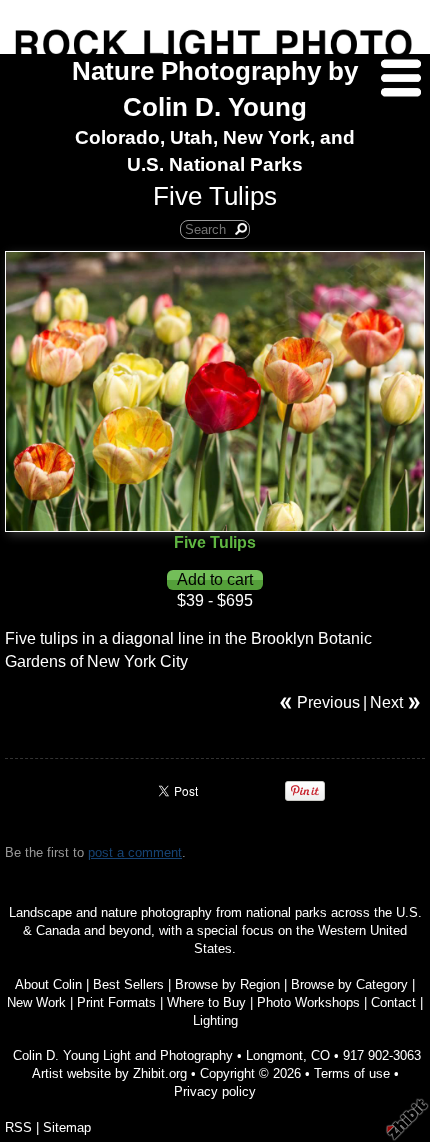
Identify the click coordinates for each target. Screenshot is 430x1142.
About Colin (48, 984)
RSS (18, 1127)
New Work (36, 1002)
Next (386, 702)
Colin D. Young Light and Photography (123, 1055)
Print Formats (116, 1002)
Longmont (274, 1055)
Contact (393, 1002)
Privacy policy (215, 1091)
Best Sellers (128, 984)
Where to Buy (206, 1002)
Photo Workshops (308, 1002)
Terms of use (352, 1073)
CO (320, 1055)
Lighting (215, 1020)
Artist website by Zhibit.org (109, 1073)
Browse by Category (349, 984)
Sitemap (67, 1127)
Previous (328, 702)
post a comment (135, 852)
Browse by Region (227, 984)
